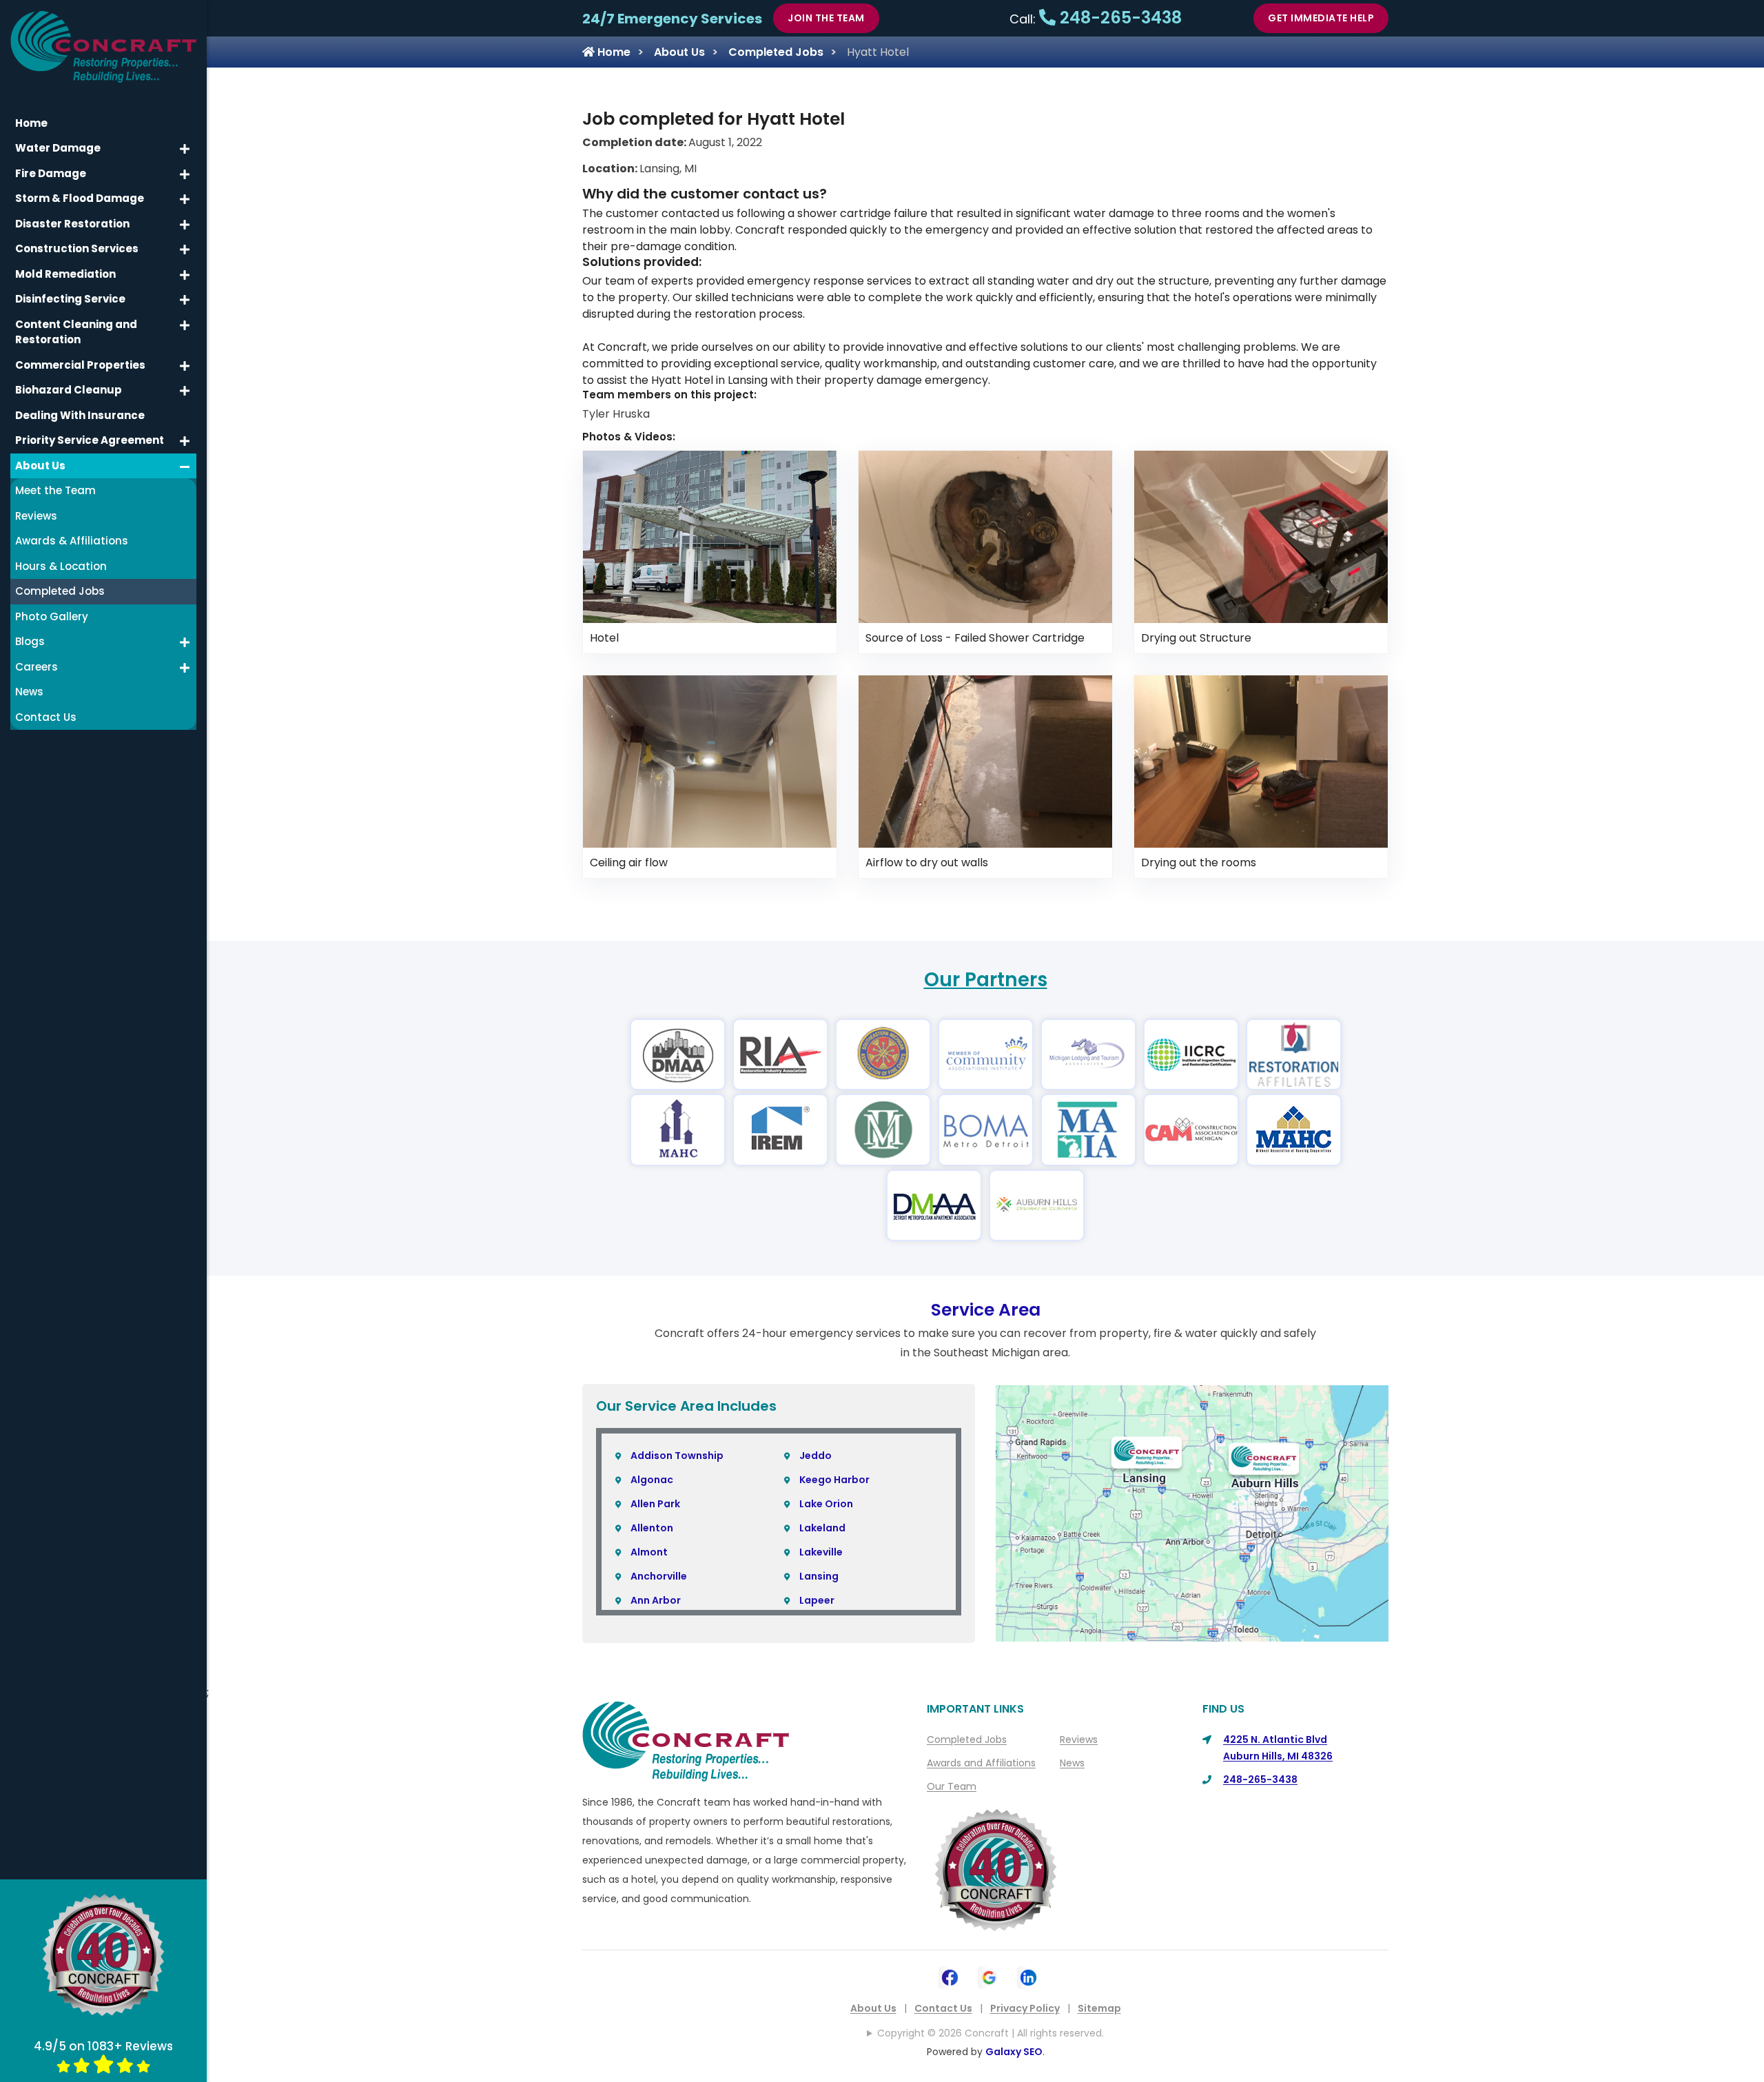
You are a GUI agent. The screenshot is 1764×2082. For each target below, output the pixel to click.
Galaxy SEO (1014, 2052)
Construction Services (77, 248)
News (1072, 1763)
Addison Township (677, 1456)
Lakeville (821, 1552)
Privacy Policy (1025, 2008)
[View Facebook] (950, 1976)
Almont (649, 1552)
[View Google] (989, 1976)
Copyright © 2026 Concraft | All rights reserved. (991, 2033)
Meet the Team (55, 490)
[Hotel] (710, 536)
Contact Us (943, 2008)
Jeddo (816, 1456)
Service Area (986, 1310)
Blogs (30, 641)
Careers (37, 667)
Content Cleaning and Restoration (76, 332)
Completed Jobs (776, 52)
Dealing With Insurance (80, 415)
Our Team (952, 1786)
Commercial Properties (80, 365)
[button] (185, 149)
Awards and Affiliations (981, 1763)
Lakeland (822, 1528)
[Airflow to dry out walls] (985, 761)
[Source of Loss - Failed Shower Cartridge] (985, 536)
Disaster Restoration (72, 224)
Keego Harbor (834, 1480)
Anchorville (659, 1576)
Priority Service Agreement (90, 440)
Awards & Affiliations (72, 541)
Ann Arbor (656, 1600)
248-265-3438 (1119, 18)
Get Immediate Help (1321, 18)
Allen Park (655, 1504)
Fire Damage (51, 173)
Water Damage (58, 148)
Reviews (1079, 1739)
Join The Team (826, 18)
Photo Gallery (52, 616)
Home (613, 52)
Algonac (652, 1480)
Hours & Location (61, 566)
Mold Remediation (65, 274)
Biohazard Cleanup (69, 390)
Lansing (819, 1576)
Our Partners (986, 980)
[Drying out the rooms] (1261, 761)
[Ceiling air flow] (710, 761)
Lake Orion (826, 1504)
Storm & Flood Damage (80, 198)
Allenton (652, 1528)
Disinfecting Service (70, 299)
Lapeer (817, 1600)
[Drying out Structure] (1261, 536)
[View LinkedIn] (1028, 1976)
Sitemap (1099, 2008)
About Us (679, 52)
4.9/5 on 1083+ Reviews (103, 2046)
